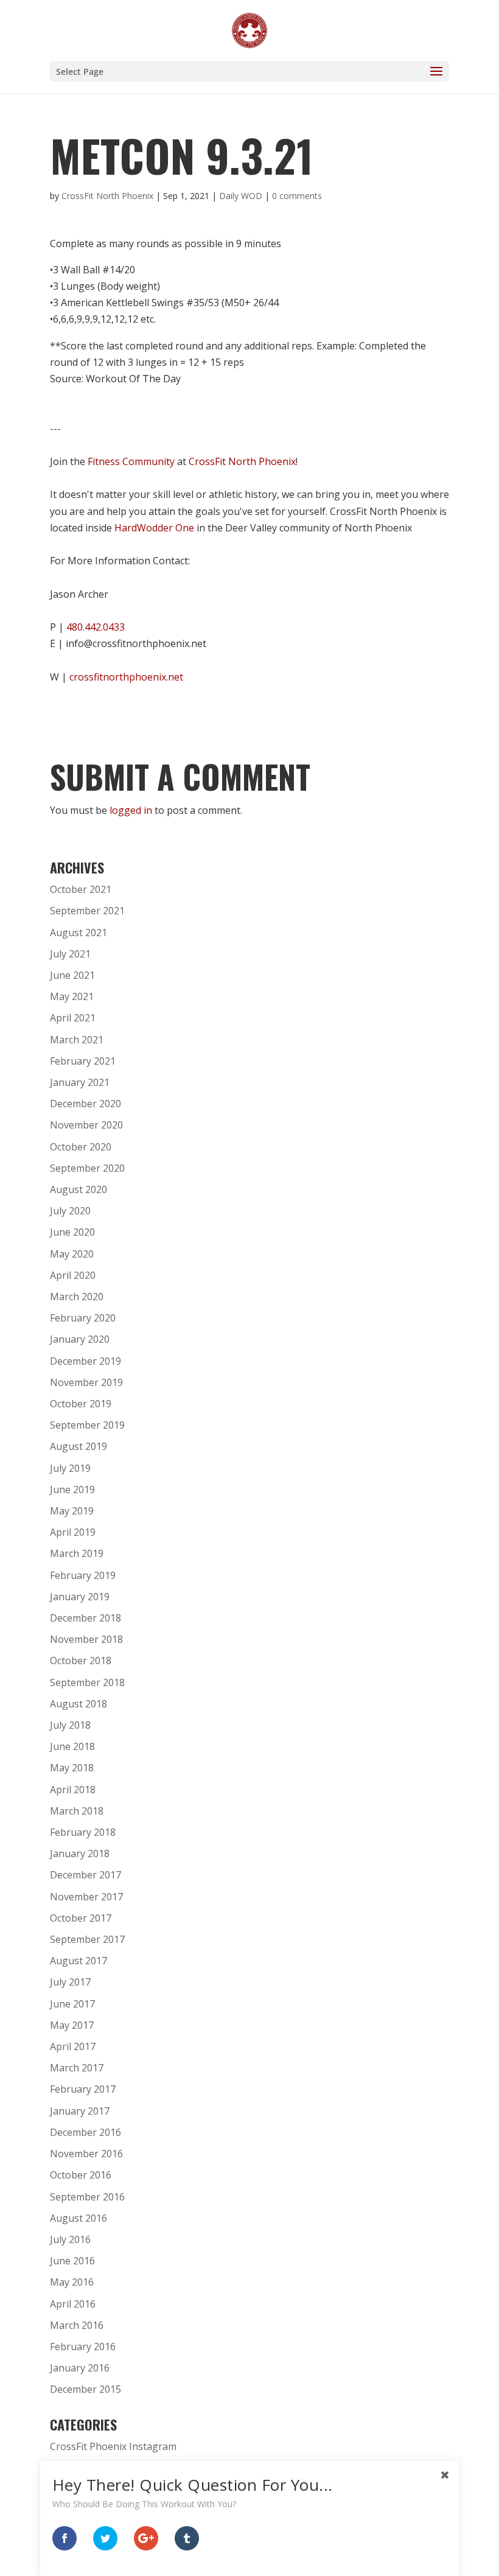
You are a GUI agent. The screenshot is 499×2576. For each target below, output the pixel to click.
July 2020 (70, 1211)
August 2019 (79, 1446)
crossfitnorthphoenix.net (126, 677)
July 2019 (70, 1468)
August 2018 (79, 1704)
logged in (131, 810)
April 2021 (73, 1018)
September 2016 (87, 2197)
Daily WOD (241, 196)
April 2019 (73, 1532)
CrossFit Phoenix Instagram (113, 2446)
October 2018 (81, 1661)
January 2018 (80, 1853)
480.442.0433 (96, 627)
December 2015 (85, 2389)
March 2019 (77, 1553)
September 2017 (87, 1939)
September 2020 (87, 1168)
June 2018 (72, 1746)
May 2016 (72, 2282)
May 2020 (72, 1254)
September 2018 (87, 1682)
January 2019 (80, 1597)
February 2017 (83, 2089)
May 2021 (72, 996)
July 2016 (70, 2239)
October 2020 (81, 1147)
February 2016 (83, 2347)
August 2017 (79, 1961)
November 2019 (86, 1382)
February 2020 (83, 1318)
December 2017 (85, 1875)
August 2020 (79, 1189)
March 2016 (77, 2325)
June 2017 (72, 2004)
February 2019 (83, 1575)
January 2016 (80, 2368)
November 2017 (86, 1897)
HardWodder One (154, 528)
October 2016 (81, 2175)
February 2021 (83, 1061)
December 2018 (85, 1618)
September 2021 (87, 911)
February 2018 (83, 1832)
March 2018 (77, 1811)
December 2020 (85, 1104)
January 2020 (80, 1339)
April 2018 (73, 1790)
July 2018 (70, 1725)
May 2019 (72, 1511)
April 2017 (73, 2046)
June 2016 (72, 2261)
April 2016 (73, 2304)
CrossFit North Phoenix (107, 196)
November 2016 (86, 2154)
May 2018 (72, 1768)
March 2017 (77, 2068)
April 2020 (73, 1275)
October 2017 (81, 1918)
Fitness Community (131, 461)
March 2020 (77, 1297)
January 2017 (80, 2111)
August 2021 (79, 933)
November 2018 (86, 1639)
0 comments (297, 196)
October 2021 (81, 889)
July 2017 (70, 1982)
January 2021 (80, 1082)
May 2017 (72, 2025)
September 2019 (87, 1425)
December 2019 (85, 1361)
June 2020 (72, 1232)
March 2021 (77, 1040)
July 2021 (70, 954)
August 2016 (79, 2218)
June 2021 (72, 975)
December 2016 (85, 2132)
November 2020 (86, 1125)
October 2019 (81, 1404)
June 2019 (72, 1489)
